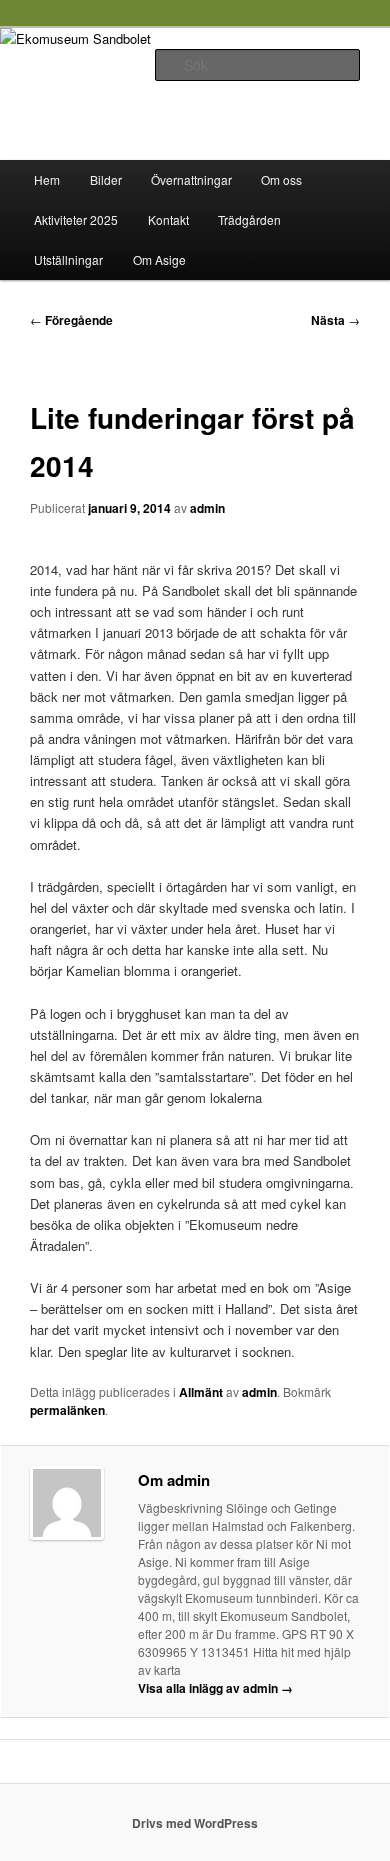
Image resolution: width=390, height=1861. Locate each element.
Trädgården (249, 219)
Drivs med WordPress (195, 1823)
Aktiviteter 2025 (76, 219)
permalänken (67, 1410)
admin (207, 508)
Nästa (335, 320)
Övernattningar (191, 179)
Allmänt (201, 1392)
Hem (47, 179)
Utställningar (68, 259)
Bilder (106, 179)
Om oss (281, 179)
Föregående (71, 320)
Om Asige (159, 259)
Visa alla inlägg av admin (215, 1688)
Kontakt (168, 219)
